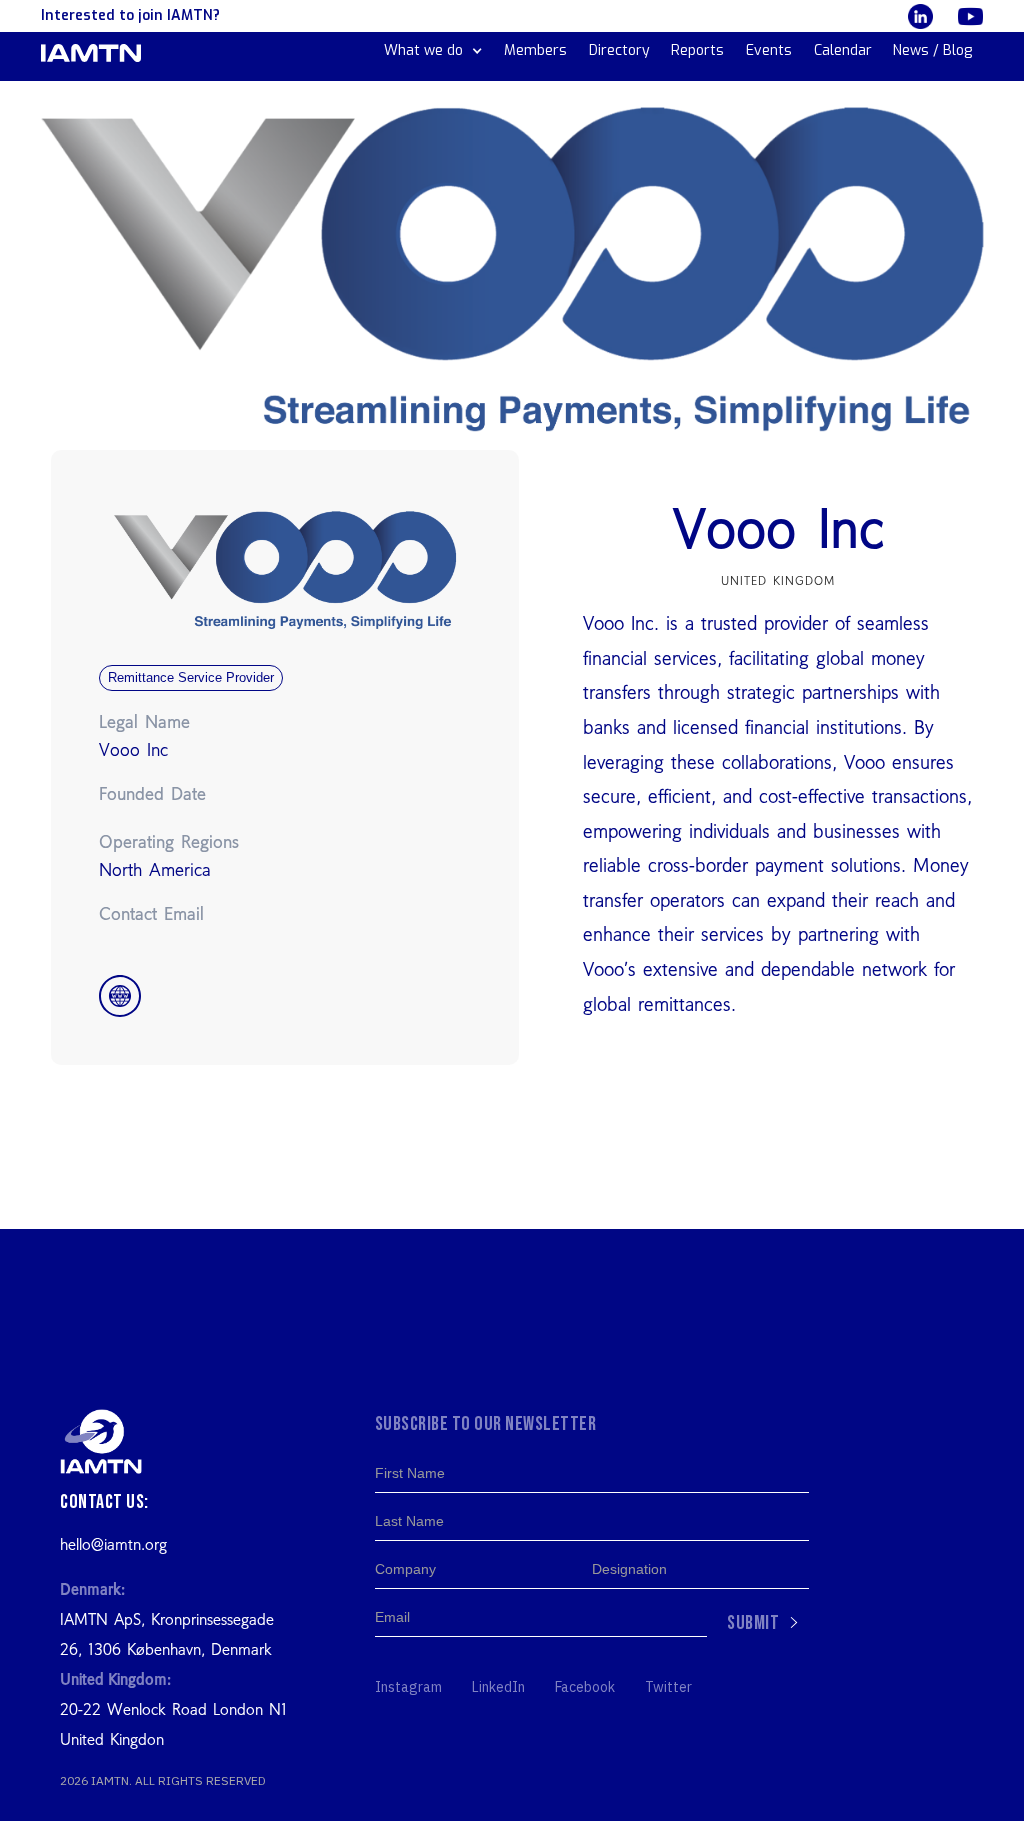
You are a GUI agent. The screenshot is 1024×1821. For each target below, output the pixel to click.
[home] (91, 53)
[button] (433, 51)
